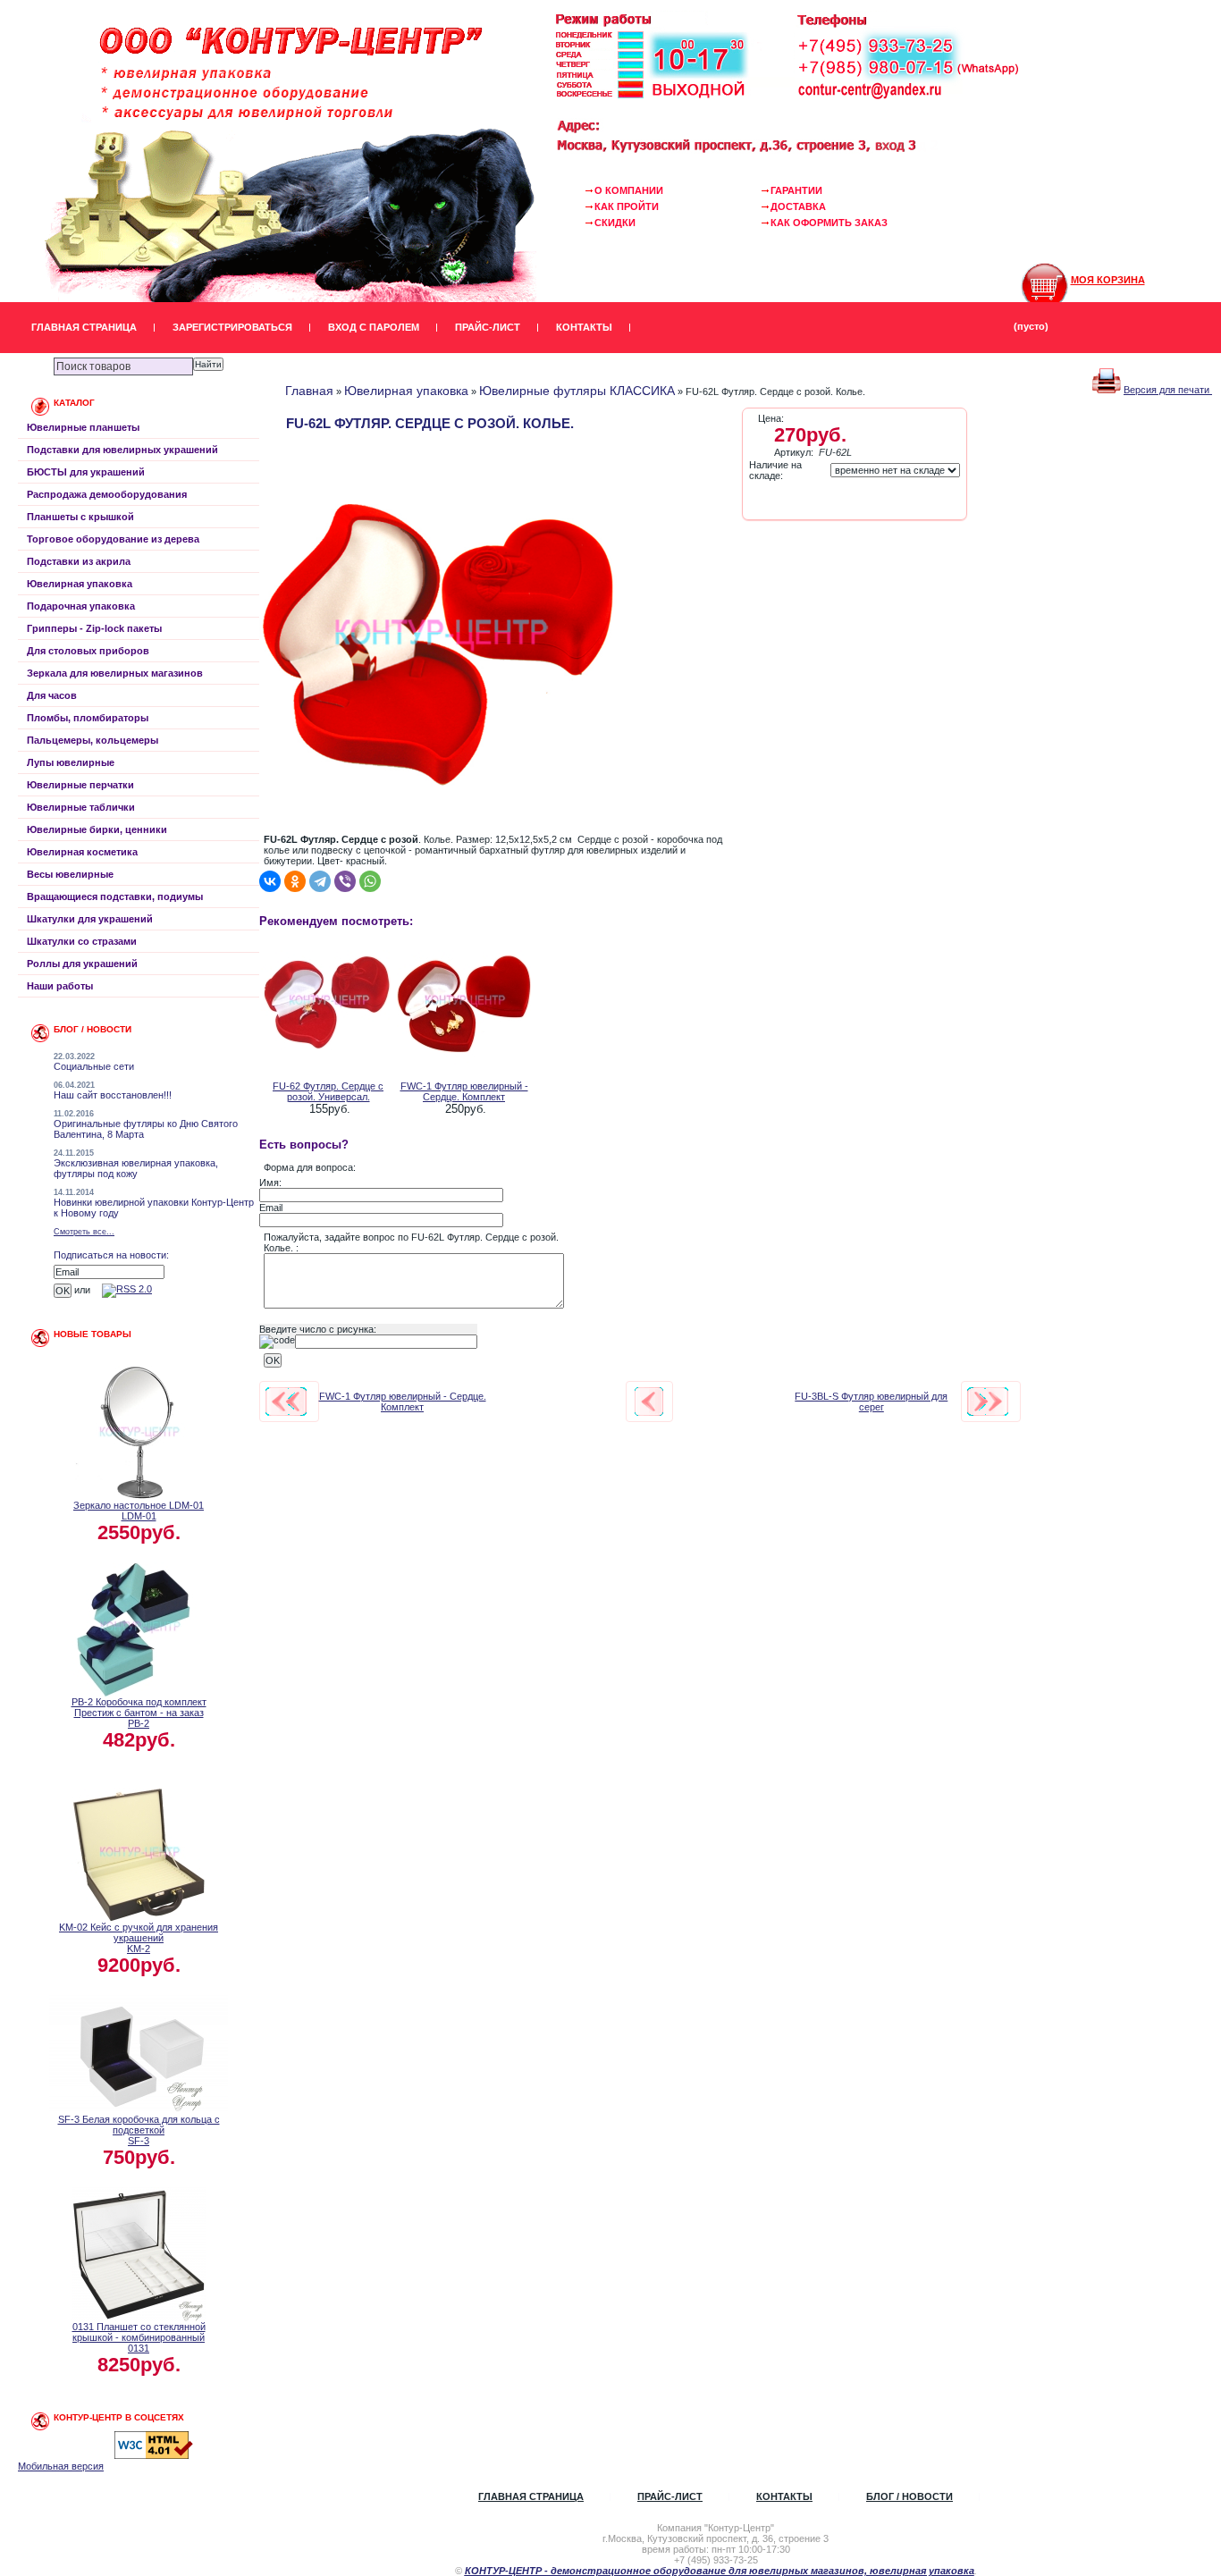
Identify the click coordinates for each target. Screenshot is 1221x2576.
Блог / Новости (909, 2496)
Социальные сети (94, 1066)
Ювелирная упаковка (80, 584)
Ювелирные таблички (81, 807)
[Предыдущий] (286, 1402)
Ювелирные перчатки (80, 785)
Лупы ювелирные (71, 762)
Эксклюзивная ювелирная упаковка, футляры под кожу (136, 1168)
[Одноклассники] (295, 881)
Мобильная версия (61, 2466)
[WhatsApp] (370, 881)
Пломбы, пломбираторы (88, 718)
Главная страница (84, 327)
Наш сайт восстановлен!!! (113, 1095)
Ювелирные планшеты (83, 427)
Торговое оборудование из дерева (113, 539)
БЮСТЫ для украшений (86, 472)
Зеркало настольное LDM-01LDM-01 (139, 1511)
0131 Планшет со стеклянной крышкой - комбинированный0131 (139, 2337)
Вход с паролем (374, 327)
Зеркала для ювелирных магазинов (115, 673)
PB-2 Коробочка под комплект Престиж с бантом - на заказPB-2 (139, 1713)
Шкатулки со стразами (82, 941)
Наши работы (60, 986)
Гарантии (796, 190)
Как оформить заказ (829, 223)
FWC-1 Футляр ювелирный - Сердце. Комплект (464, 1091)
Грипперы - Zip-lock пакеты (94, 628)
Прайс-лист (488, 327)
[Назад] (649, 1402)
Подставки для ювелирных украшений (122, 450)
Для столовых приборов (88, 651)
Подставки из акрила (79, 561)
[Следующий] (988, 1402)
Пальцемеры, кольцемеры (93, 740)
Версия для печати (1168, 390)
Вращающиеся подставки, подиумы (115, 897)
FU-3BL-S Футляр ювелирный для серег (871, 1402)
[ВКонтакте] (270, 881)
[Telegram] (320, 881)
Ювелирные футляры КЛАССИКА (577, 391)
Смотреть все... (84, 1232)
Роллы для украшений (82, 964)
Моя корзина (1108, 280)
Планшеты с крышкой (80, 517)
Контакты (584, 327)
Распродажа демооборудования (107, 494)
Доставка (798, 206)
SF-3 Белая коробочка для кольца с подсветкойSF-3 (139, 2130)
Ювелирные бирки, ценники (97, 829)
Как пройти (627, 206)
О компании (629, 190)
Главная (309, 391)
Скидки (615, 223)
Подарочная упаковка (81, 606)
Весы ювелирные (70, 874)
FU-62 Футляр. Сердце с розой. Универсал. (328, 1091)
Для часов (52, 695)
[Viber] (345, 881)
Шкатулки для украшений (90, 919)
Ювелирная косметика (82, 852)
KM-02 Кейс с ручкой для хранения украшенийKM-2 (139, 1938)
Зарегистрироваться (232, 327)
